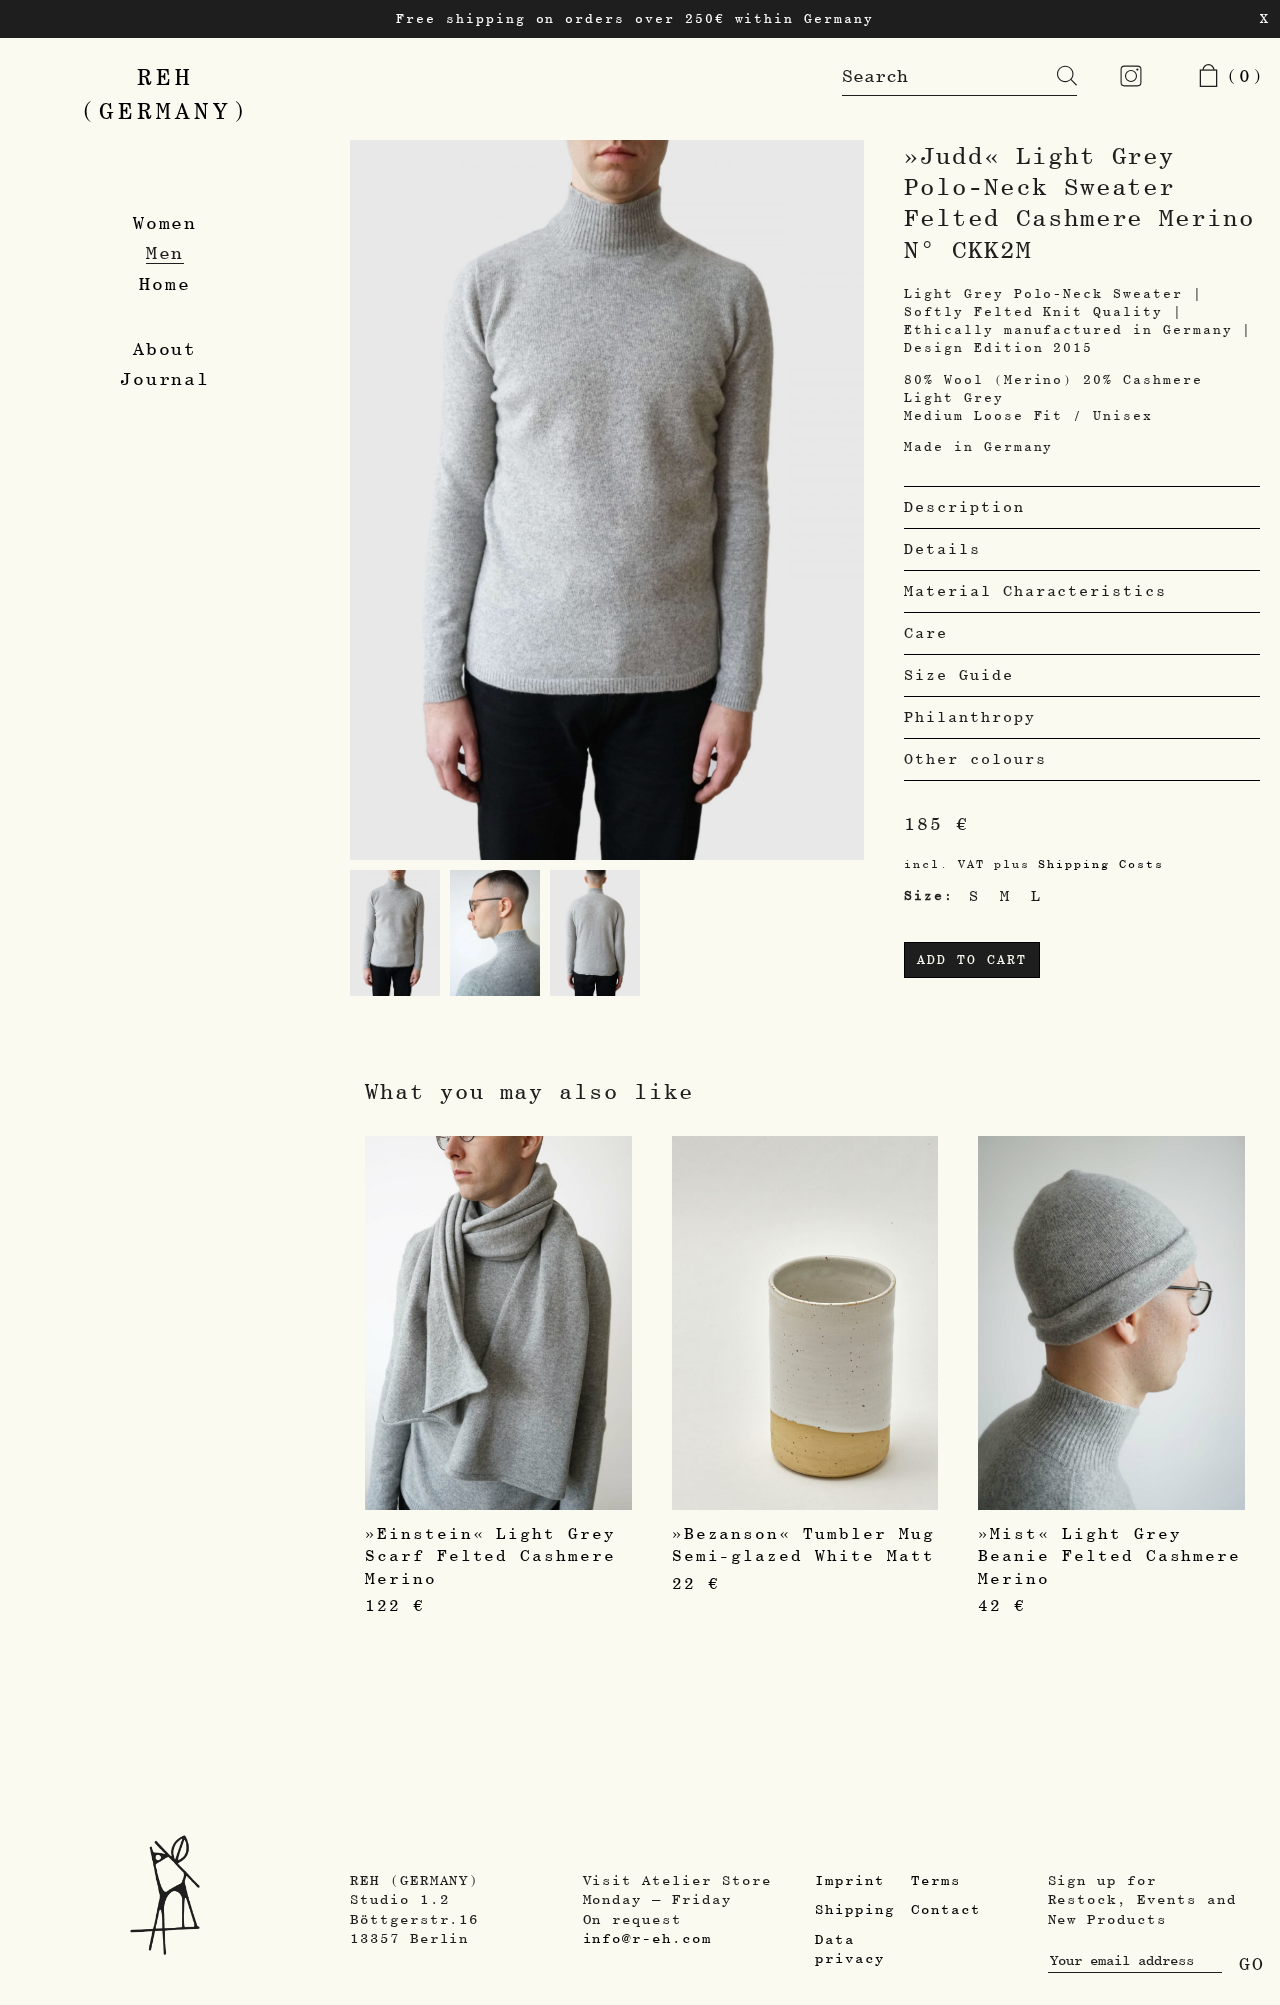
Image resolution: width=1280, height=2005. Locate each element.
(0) (1239, 75)
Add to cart (971, 959)
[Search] (1052, 76)
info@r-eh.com (647, 1938)
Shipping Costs (1100, 863)
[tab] (1082, 507)
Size (924, 895)
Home (165, 283)
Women (165, 222)
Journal (165, 378)
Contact (946, 1909)
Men (165, 252)
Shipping (855, 1909)
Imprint (850, 1880)
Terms (936, 1880)
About (165, 348)
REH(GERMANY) (165, 93)
